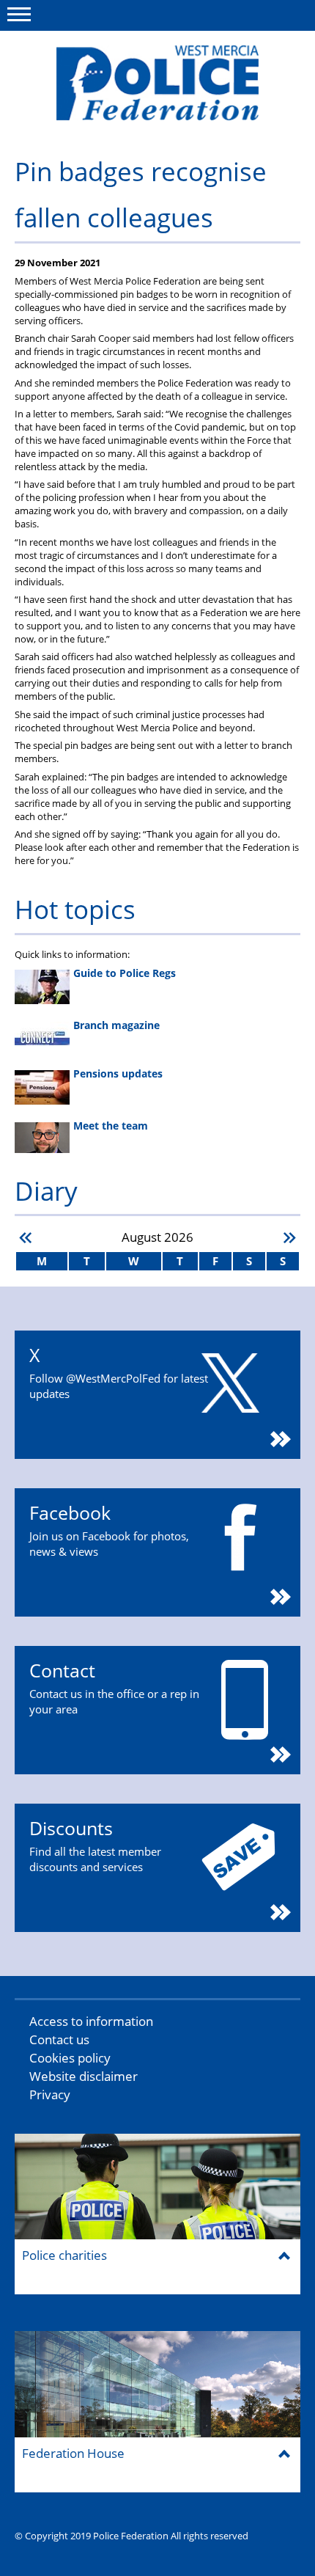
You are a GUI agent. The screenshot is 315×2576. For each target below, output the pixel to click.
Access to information (91, 2021)
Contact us (59, 2039)
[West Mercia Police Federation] (157, 83)
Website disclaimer (84, 2076)
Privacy (50, 2094)
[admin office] (121, 129)
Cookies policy (70, 2058)
